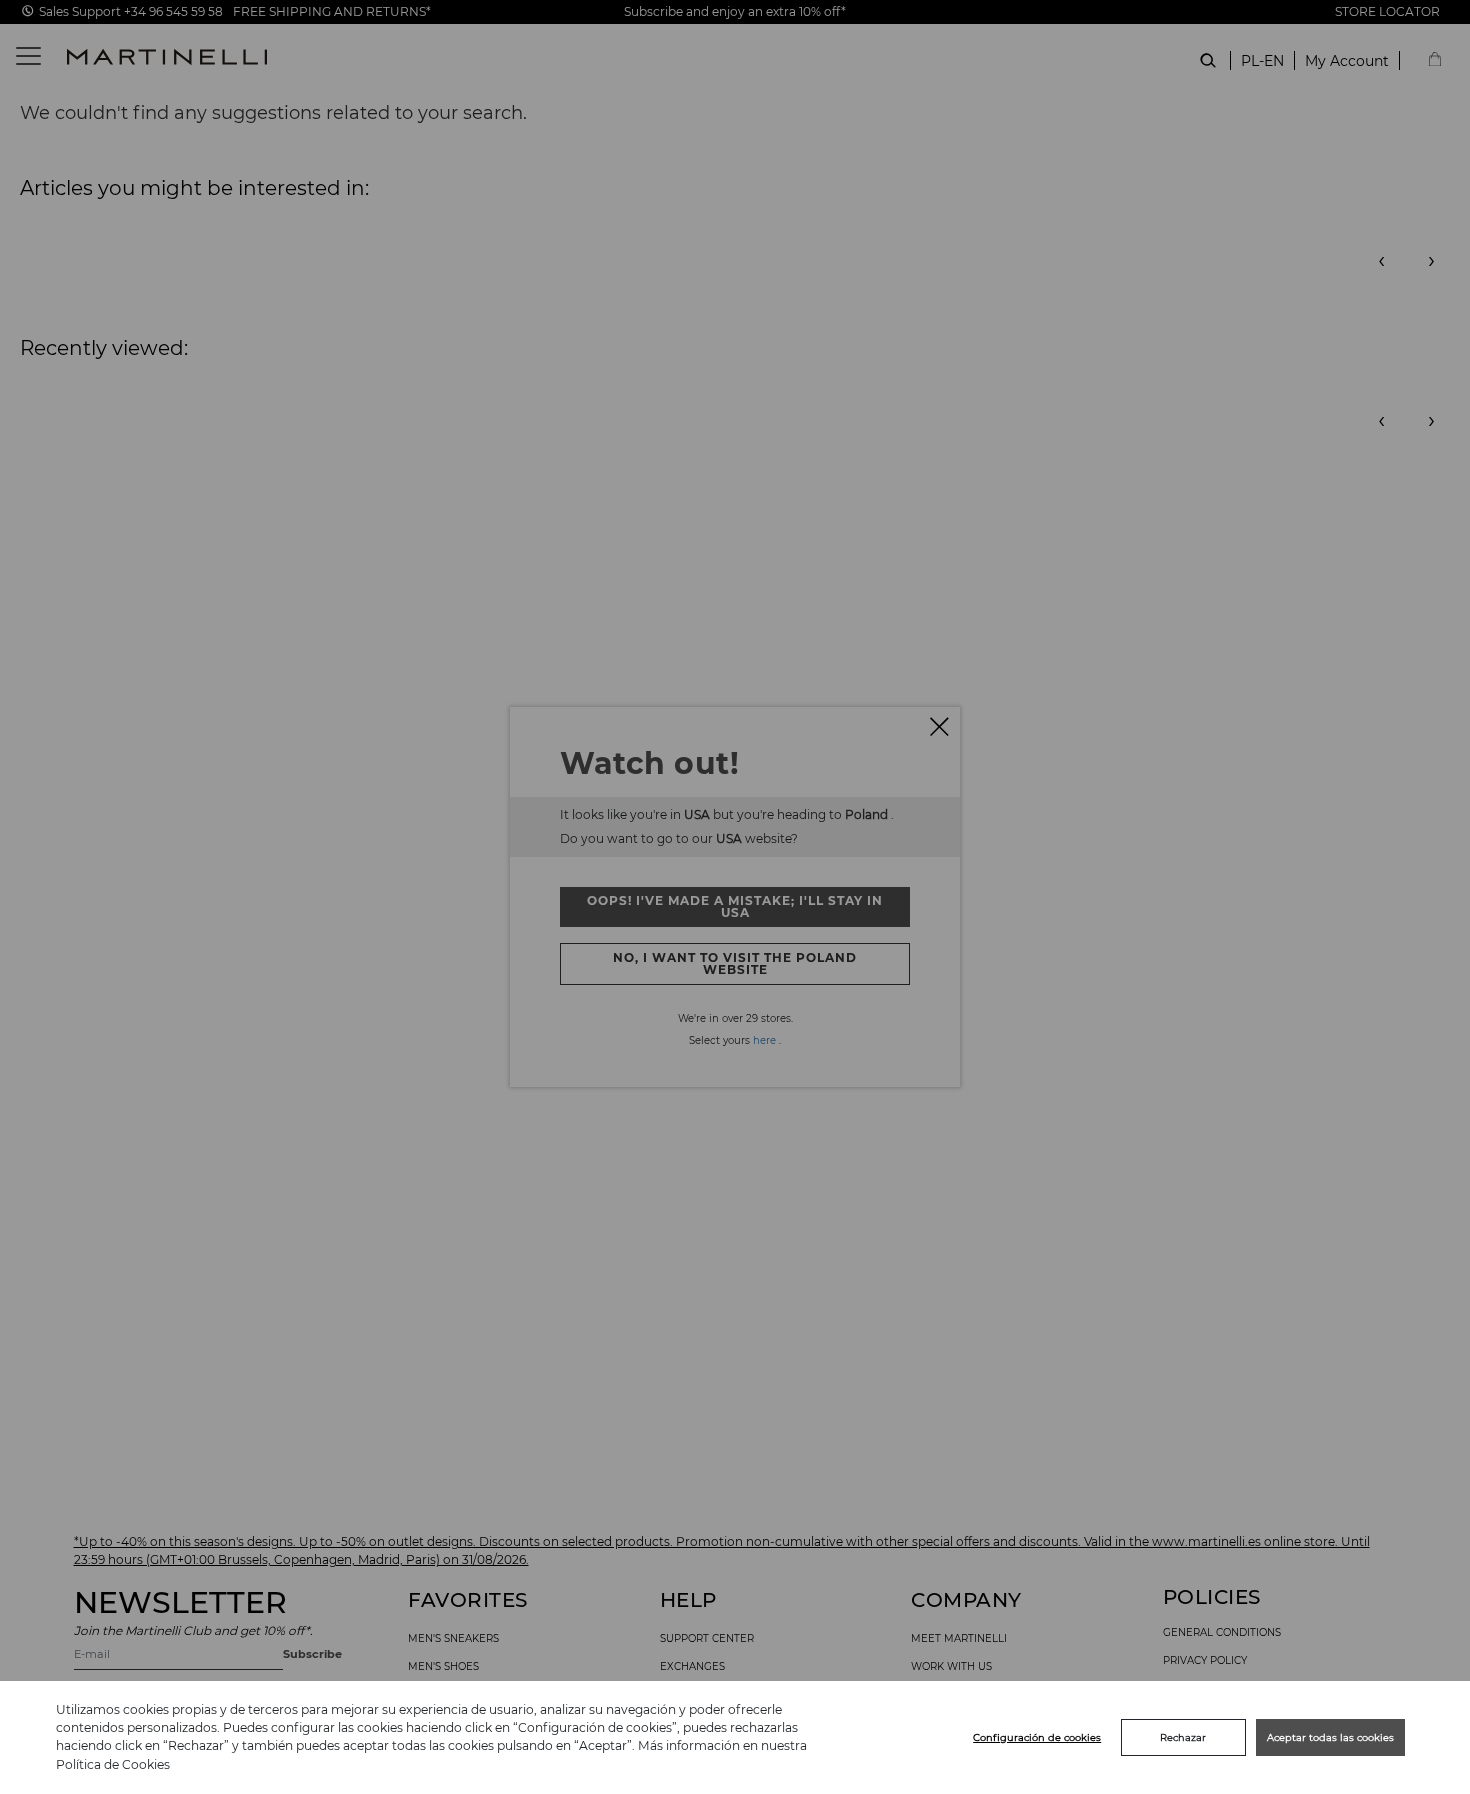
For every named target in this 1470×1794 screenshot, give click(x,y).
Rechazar (1183, 1737)
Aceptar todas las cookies (1330, 1737)
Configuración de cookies (1037, 1737)
